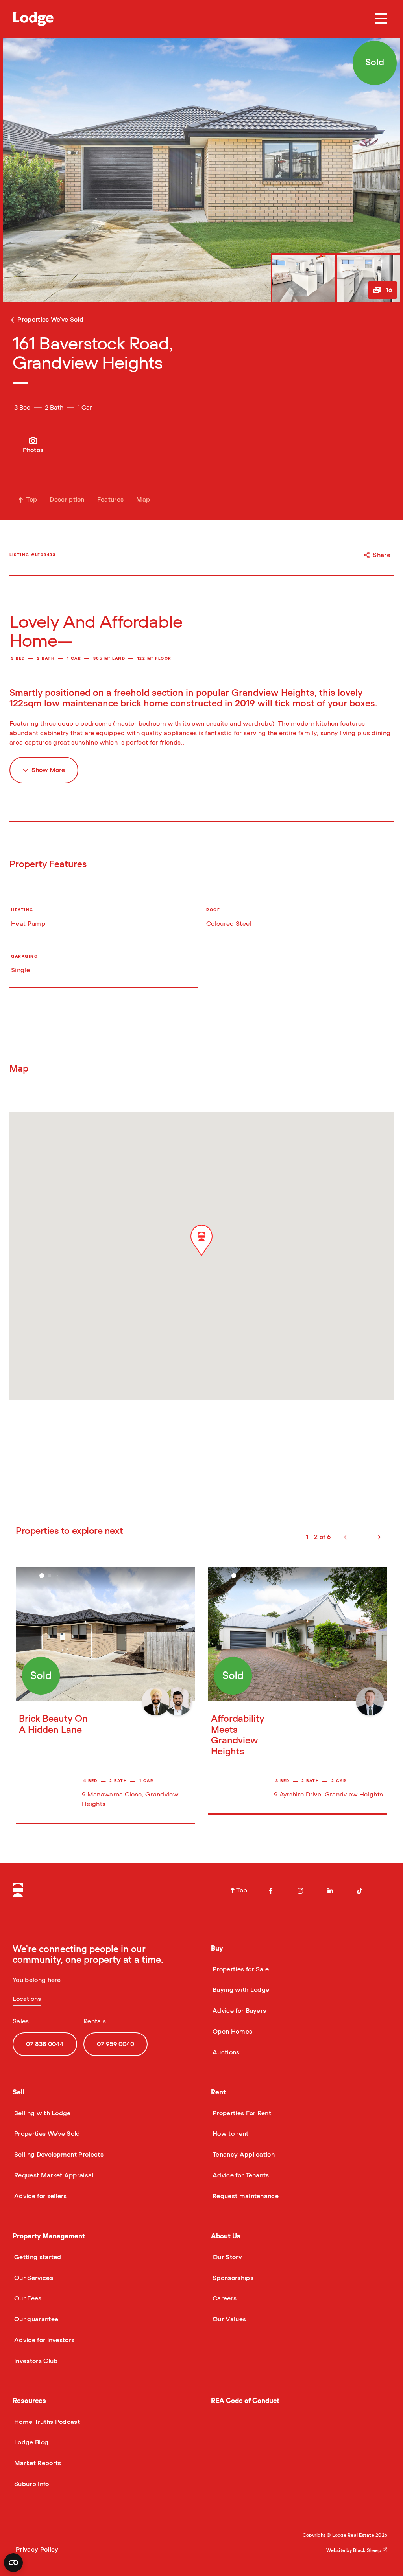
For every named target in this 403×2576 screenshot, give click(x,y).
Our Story (226, 2257)
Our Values (228, 2319)
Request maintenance (245, 2196)
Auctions (225, 2052)
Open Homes (232, 2032)
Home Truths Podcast (46, 2422)
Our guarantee (35, 2319)
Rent (218, 2092)
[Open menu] (381, 19)
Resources (29, 2401)
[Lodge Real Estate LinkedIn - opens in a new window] (330, 1891)
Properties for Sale (240, 1969)
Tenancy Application (243, 2155)
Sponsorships (232, 2278)
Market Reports (37, 2463)
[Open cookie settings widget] (13, 2563)
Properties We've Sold (46, 2134)
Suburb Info (31, 2484)
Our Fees (27, 2298)
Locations (27, 1999)
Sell (19, 2092)
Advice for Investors (43, 2340)
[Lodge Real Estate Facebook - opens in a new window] (271, 1891)
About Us (226, 2236)
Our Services (33, 2278)
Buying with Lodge (240, 1990)
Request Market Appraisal (53, 2175)
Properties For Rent (241, 2113)
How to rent (230, 2134)
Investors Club (35, 2361)
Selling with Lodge (42, 2113)
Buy (217, 1948)
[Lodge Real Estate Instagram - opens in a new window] (300, 1891)
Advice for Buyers (238, 2011)
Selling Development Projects (58, 2155)
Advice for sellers (40, 2196)
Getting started (37, 2257)
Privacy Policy (37, 2550)
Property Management (49, 2236)
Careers (224, 2298)
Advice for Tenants (240, 2175)
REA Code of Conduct (245, 2401)
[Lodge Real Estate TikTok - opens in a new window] (360, 1891)
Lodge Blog (31, 2442)
